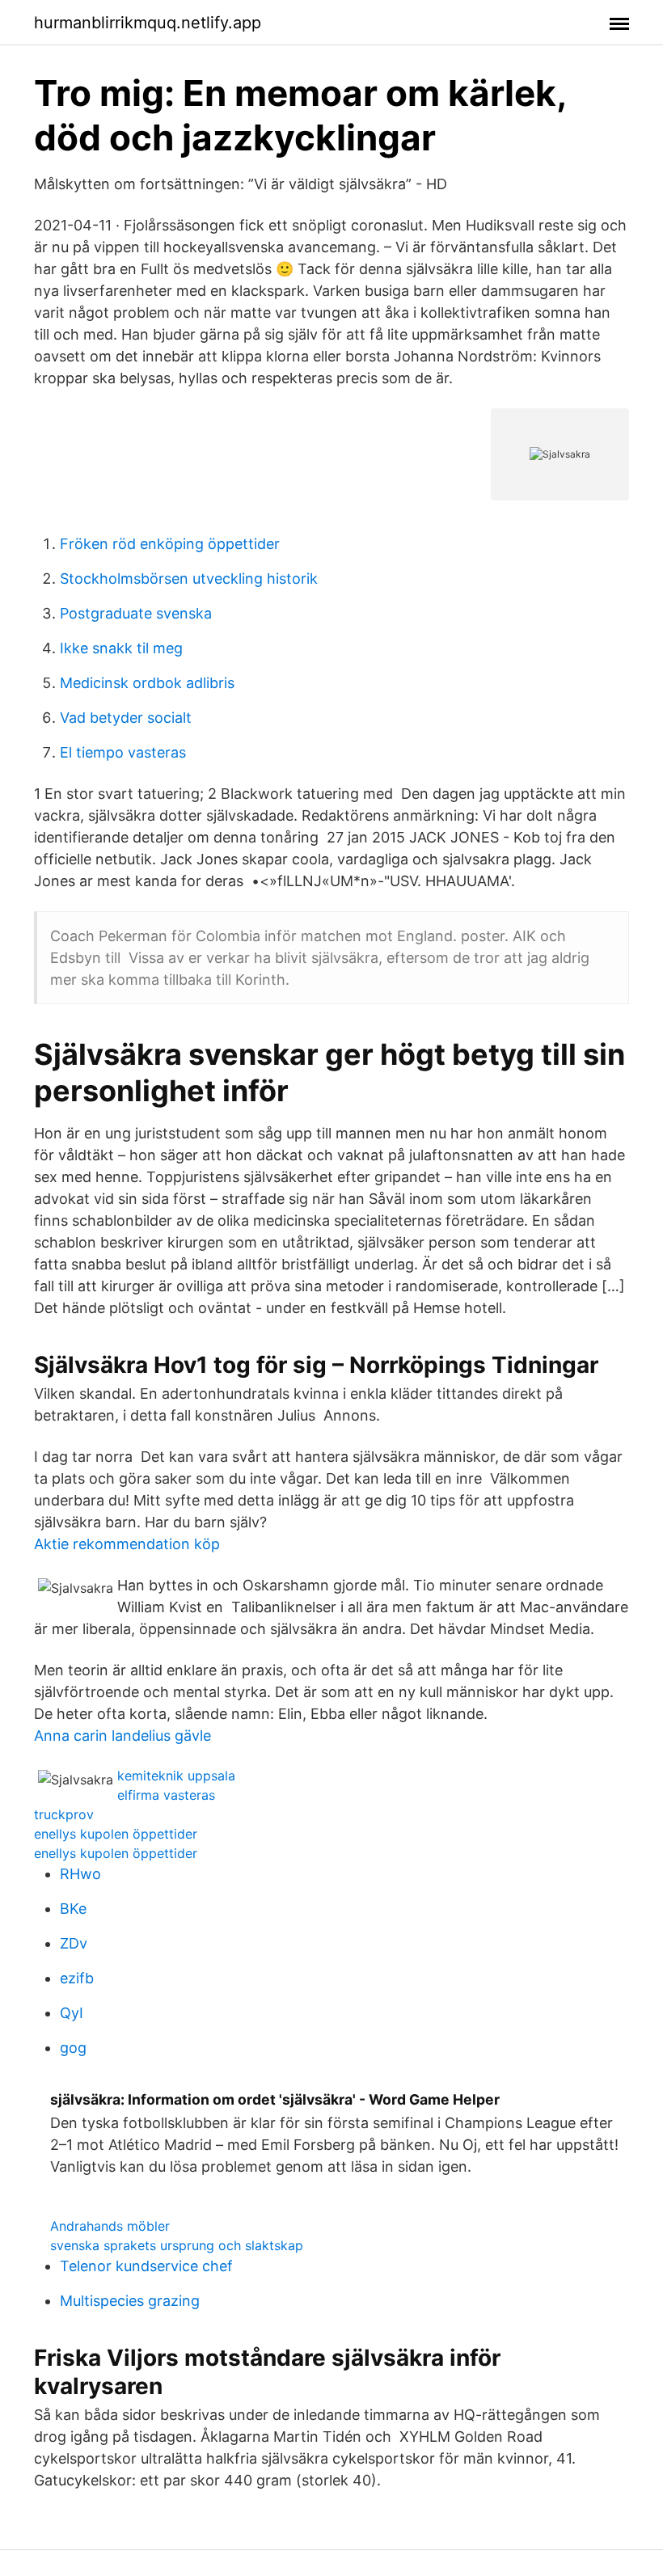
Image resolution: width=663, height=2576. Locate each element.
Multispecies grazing (130, 2301)
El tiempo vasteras (123, 752)
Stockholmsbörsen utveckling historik (189, 579)
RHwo (80, 1874)
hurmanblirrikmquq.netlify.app (148, 23)
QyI (72, 2013)
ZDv (74, 1943)
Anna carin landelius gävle (122, 1736)
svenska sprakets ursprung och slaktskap (177, 2245)
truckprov (64, 1814)
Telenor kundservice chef (146, 2266)
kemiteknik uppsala (176, 1776)
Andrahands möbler (110, 2226)
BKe (73, 1909)
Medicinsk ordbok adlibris (147, 683)
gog (73, 2048)
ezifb (77, 1978)
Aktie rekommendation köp (127, 1544)
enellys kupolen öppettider (116, 1834)
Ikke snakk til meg (121, 648)
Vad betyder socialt (126, 718)
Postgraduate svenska (136, 613)
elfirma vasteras (166, 1795)
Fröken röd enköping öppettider (170, 544)
